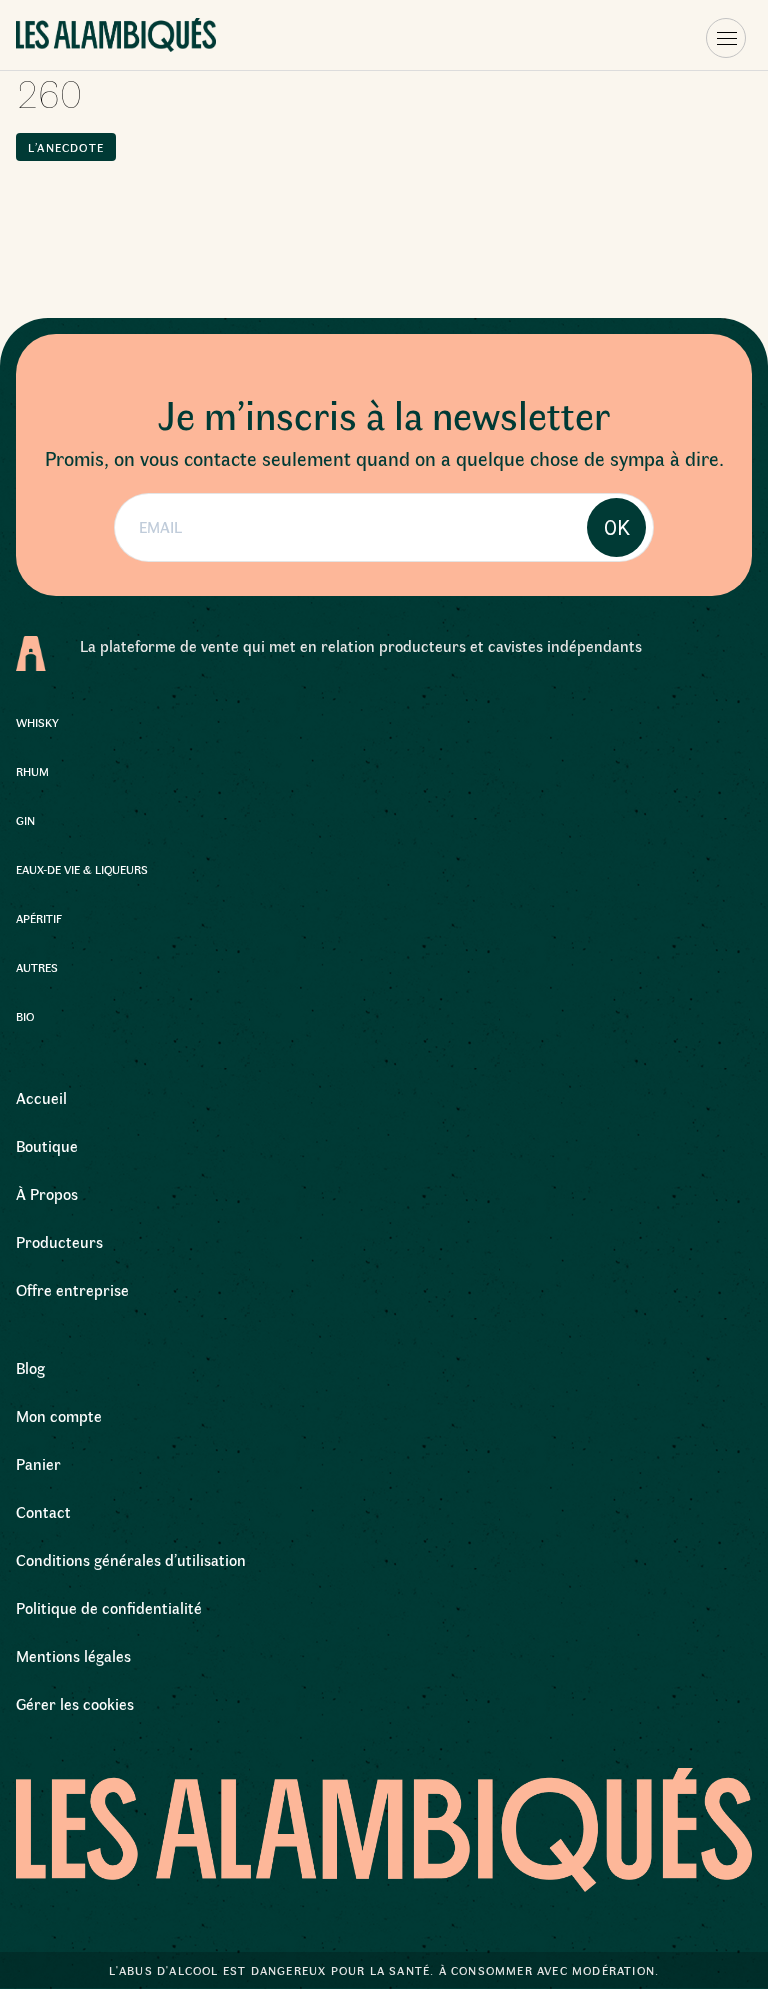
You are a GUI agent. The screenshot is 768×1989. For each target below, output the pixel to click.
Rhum (32, 771)
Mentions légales (73, 1655)
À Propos (47, 1193)
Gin (25, 820)
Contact (43, 1511)
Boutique (47, 1145)
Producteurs (59, 1241)
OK (617, 528)
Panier (38, 1463)
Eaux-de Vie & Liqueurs (82, 869)
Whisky (37, 722)
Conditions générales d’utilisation (131, 1559)
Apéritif (39, 918)
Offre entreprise (72, 1289)
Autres (37, 967)
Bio (25, 1016)
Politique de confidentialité (109, 1607)
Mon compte (59, 1415)
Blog (30, 1367)
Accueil (41, 1097)
